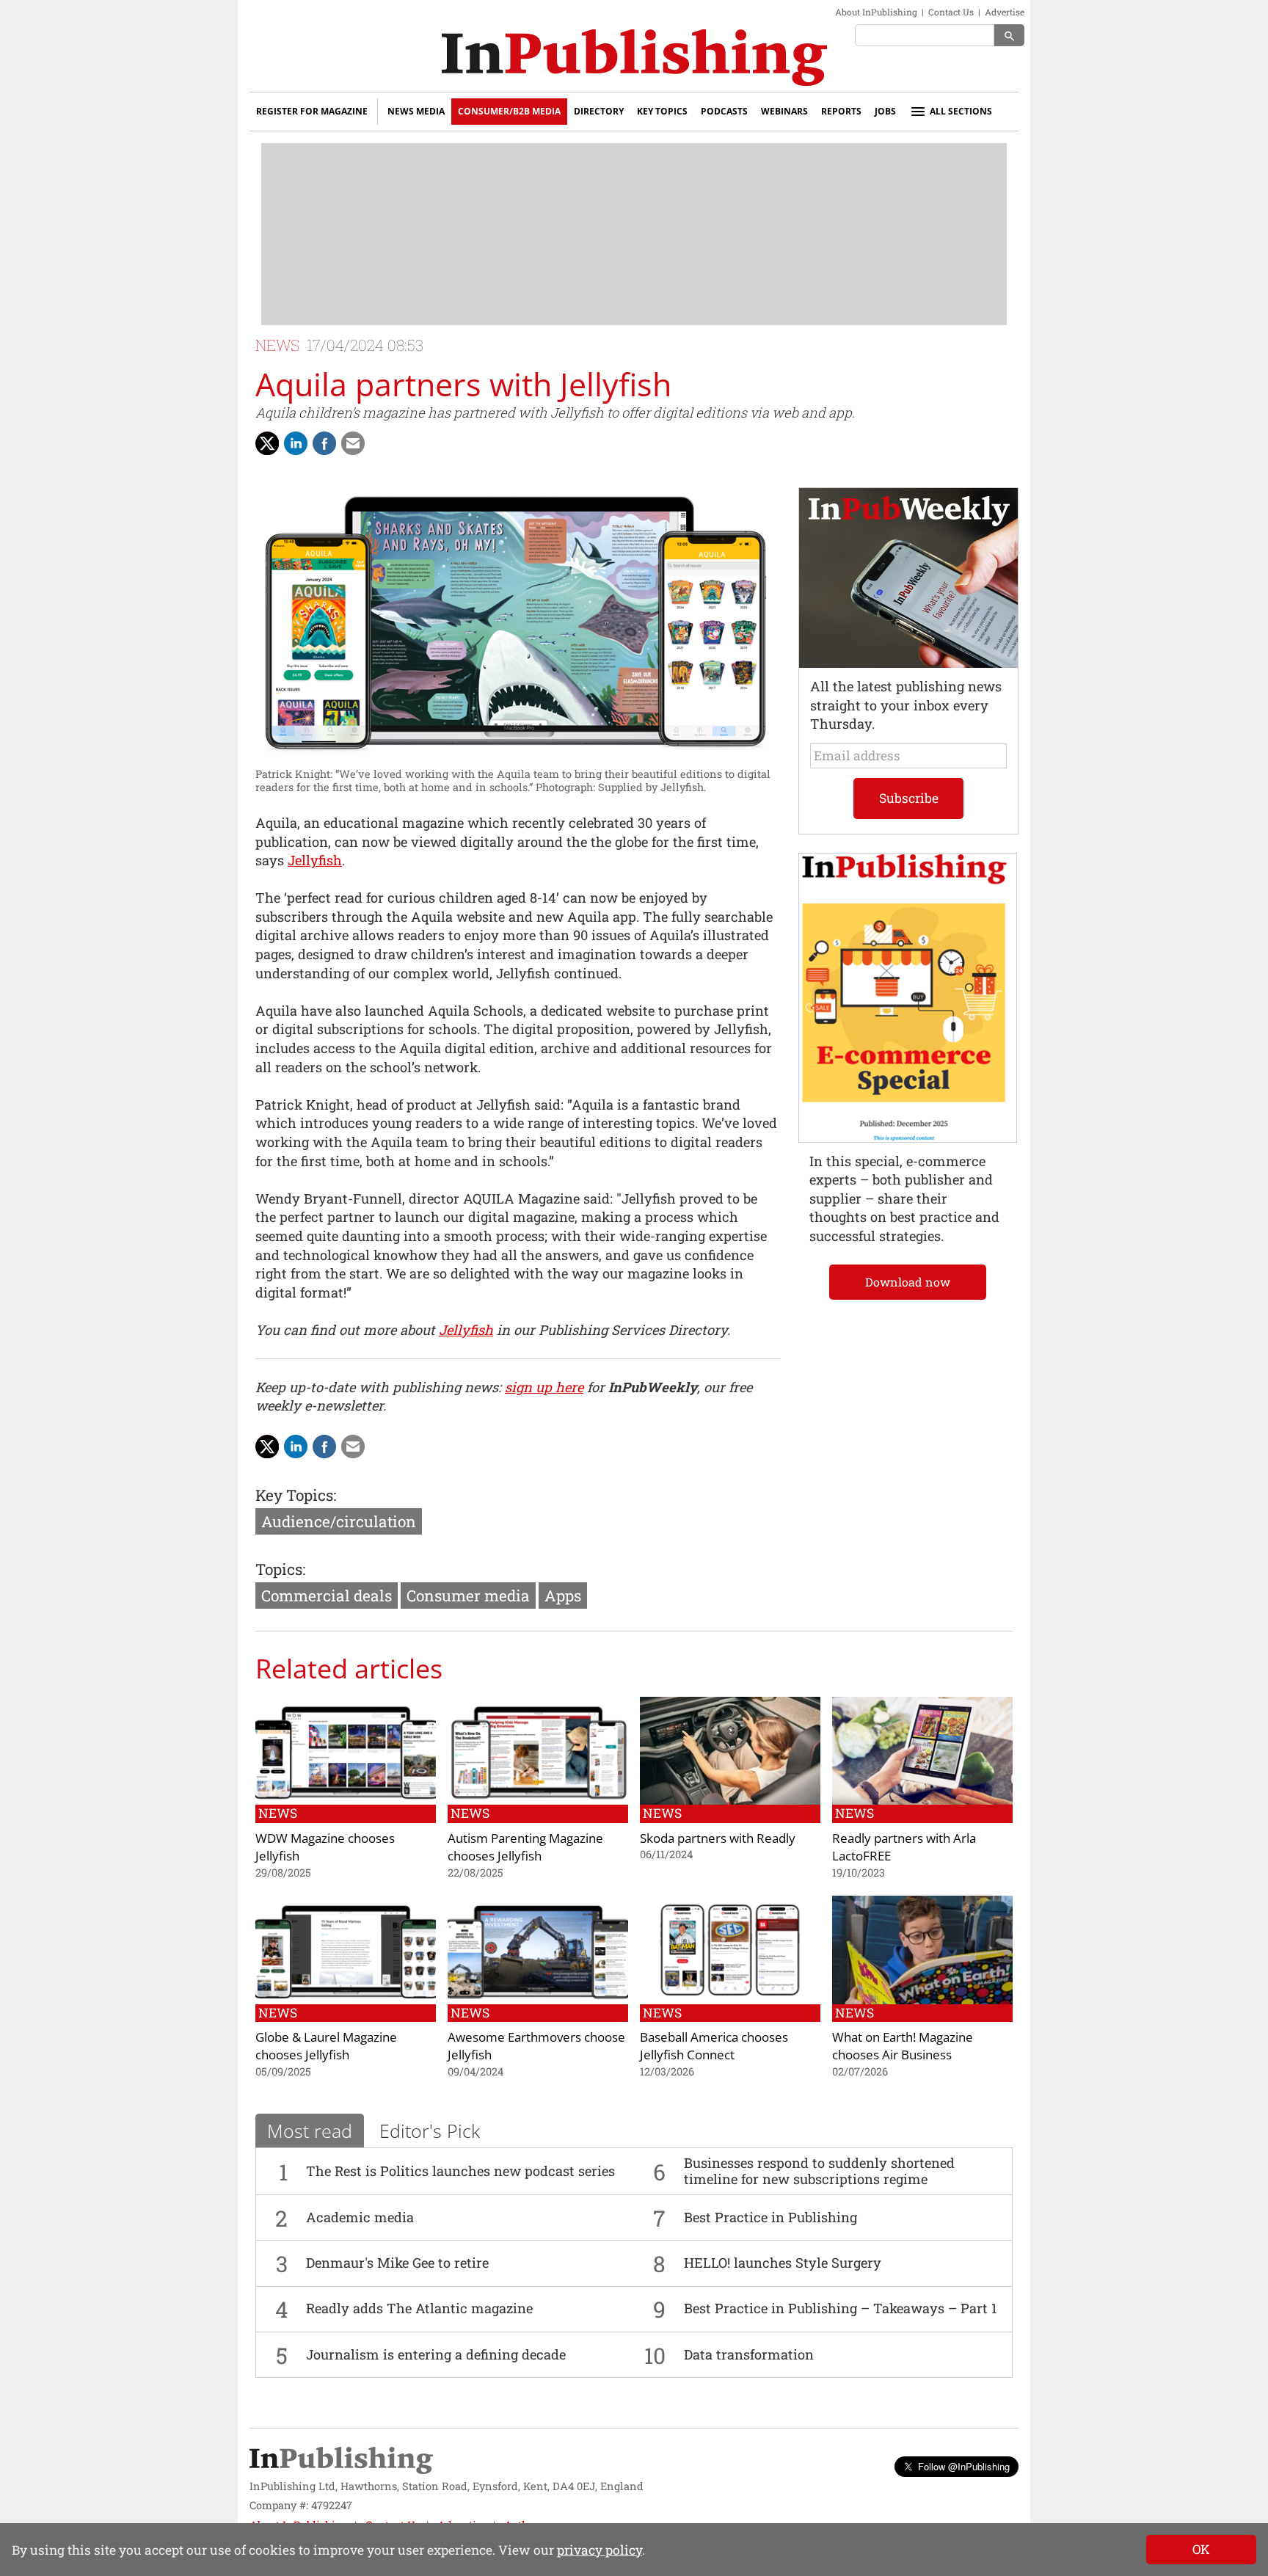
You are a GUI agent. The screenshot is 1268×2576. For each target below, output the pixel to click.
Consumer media (468, 1596)
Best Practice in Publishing (770, 2217)
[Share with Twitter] (267, 443)
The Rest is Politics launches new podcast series (460, 2171)
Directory (599, 111)
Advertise (1005, 12)
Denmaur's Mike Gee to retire (397, 2263)
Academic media (360, 2217)
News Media (416, 111)
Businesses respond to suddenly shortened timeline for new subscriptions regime (819, 2171)
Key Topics (662, 111)
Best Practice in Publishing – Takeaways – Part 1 (841, 2308)
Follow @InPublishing (964, 2466)
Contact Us (951, 12)
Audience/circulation (339, 1521)
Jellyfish (315, 860)
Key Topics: (296, 1495)
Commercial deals (327, 1596)
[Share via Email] (353, 443)
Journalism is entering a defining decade (436, 2354)
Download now (908, 1282)
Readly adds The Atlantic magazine (419, 2308)
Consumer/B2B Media (509, 111)
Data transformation (749, 2354)
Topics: (280, 1569)
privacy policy (600, 2550)
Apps (563, 1596)
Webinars (784, 111)
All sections (961, 111)
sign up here (544, 1387)
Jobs (885, 111)
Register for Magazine (312, 111)
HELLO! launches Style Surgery (783, 2263)
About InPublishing (876, 12)
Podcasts (724, 111)
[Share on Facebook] (324, 443)
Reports (841, 111)
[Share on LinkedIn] (296, 443)
